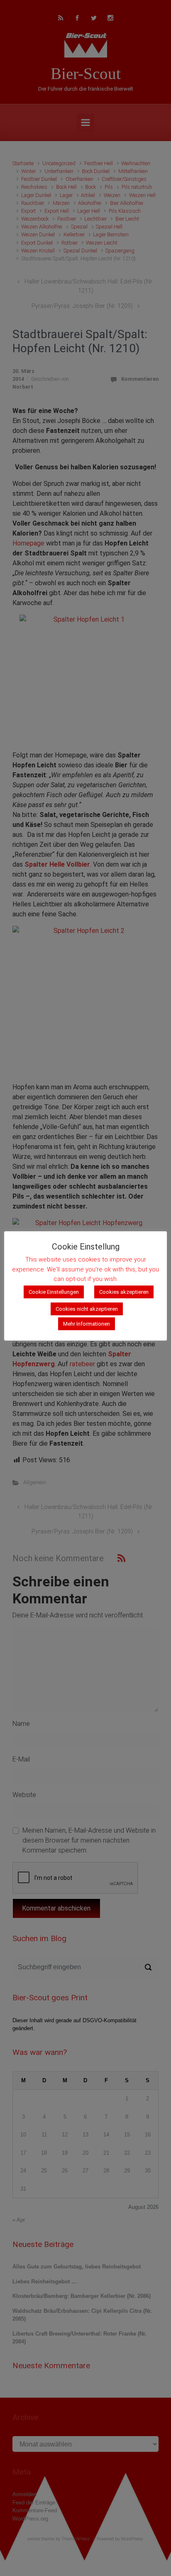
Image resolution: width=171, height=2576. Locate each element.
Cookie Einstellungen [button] (54, 1292)
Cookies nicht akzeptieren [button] (87, 1309)
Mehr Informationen (87, 1324)
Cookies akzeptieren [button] (124, 1292)
